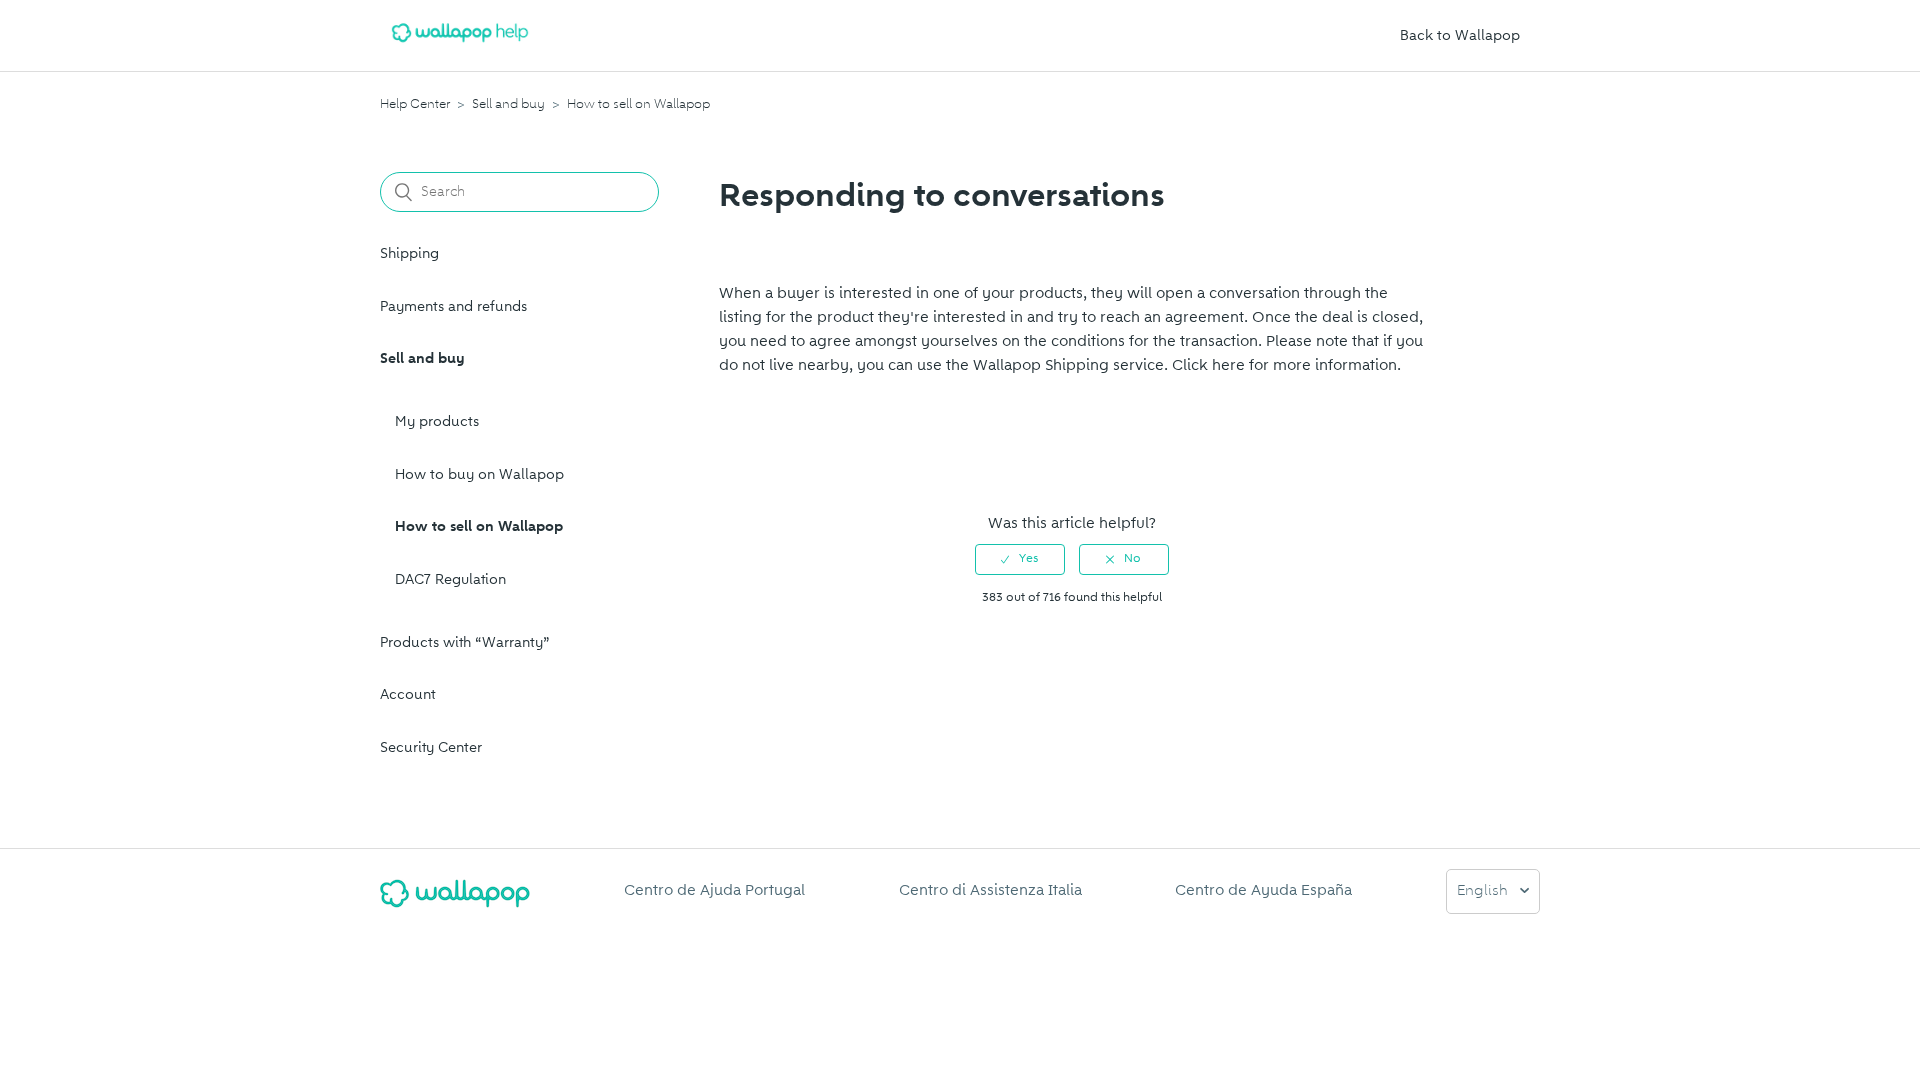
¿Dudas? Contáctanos (805, 459)
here (1228, 365)
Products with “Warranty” (465, 642)
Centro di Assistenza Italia (990, 890)
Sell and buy (508, 104)
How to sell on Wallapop (638, 104)
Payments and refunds (453, 306)
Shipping (409, 253)
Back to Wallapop (1460, 35)
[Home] (460, 46)
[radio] (1020, 559)
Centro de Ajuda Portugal (714, 890)
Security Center (431, 747)
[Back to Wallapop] (455, 901)
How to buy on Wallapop (479, 474)
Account (408, 694)
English (1484, 891)
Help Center (415, 104)
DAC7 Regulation (450, 579)
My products (437, 421)
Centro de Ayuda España (1263, 890)
